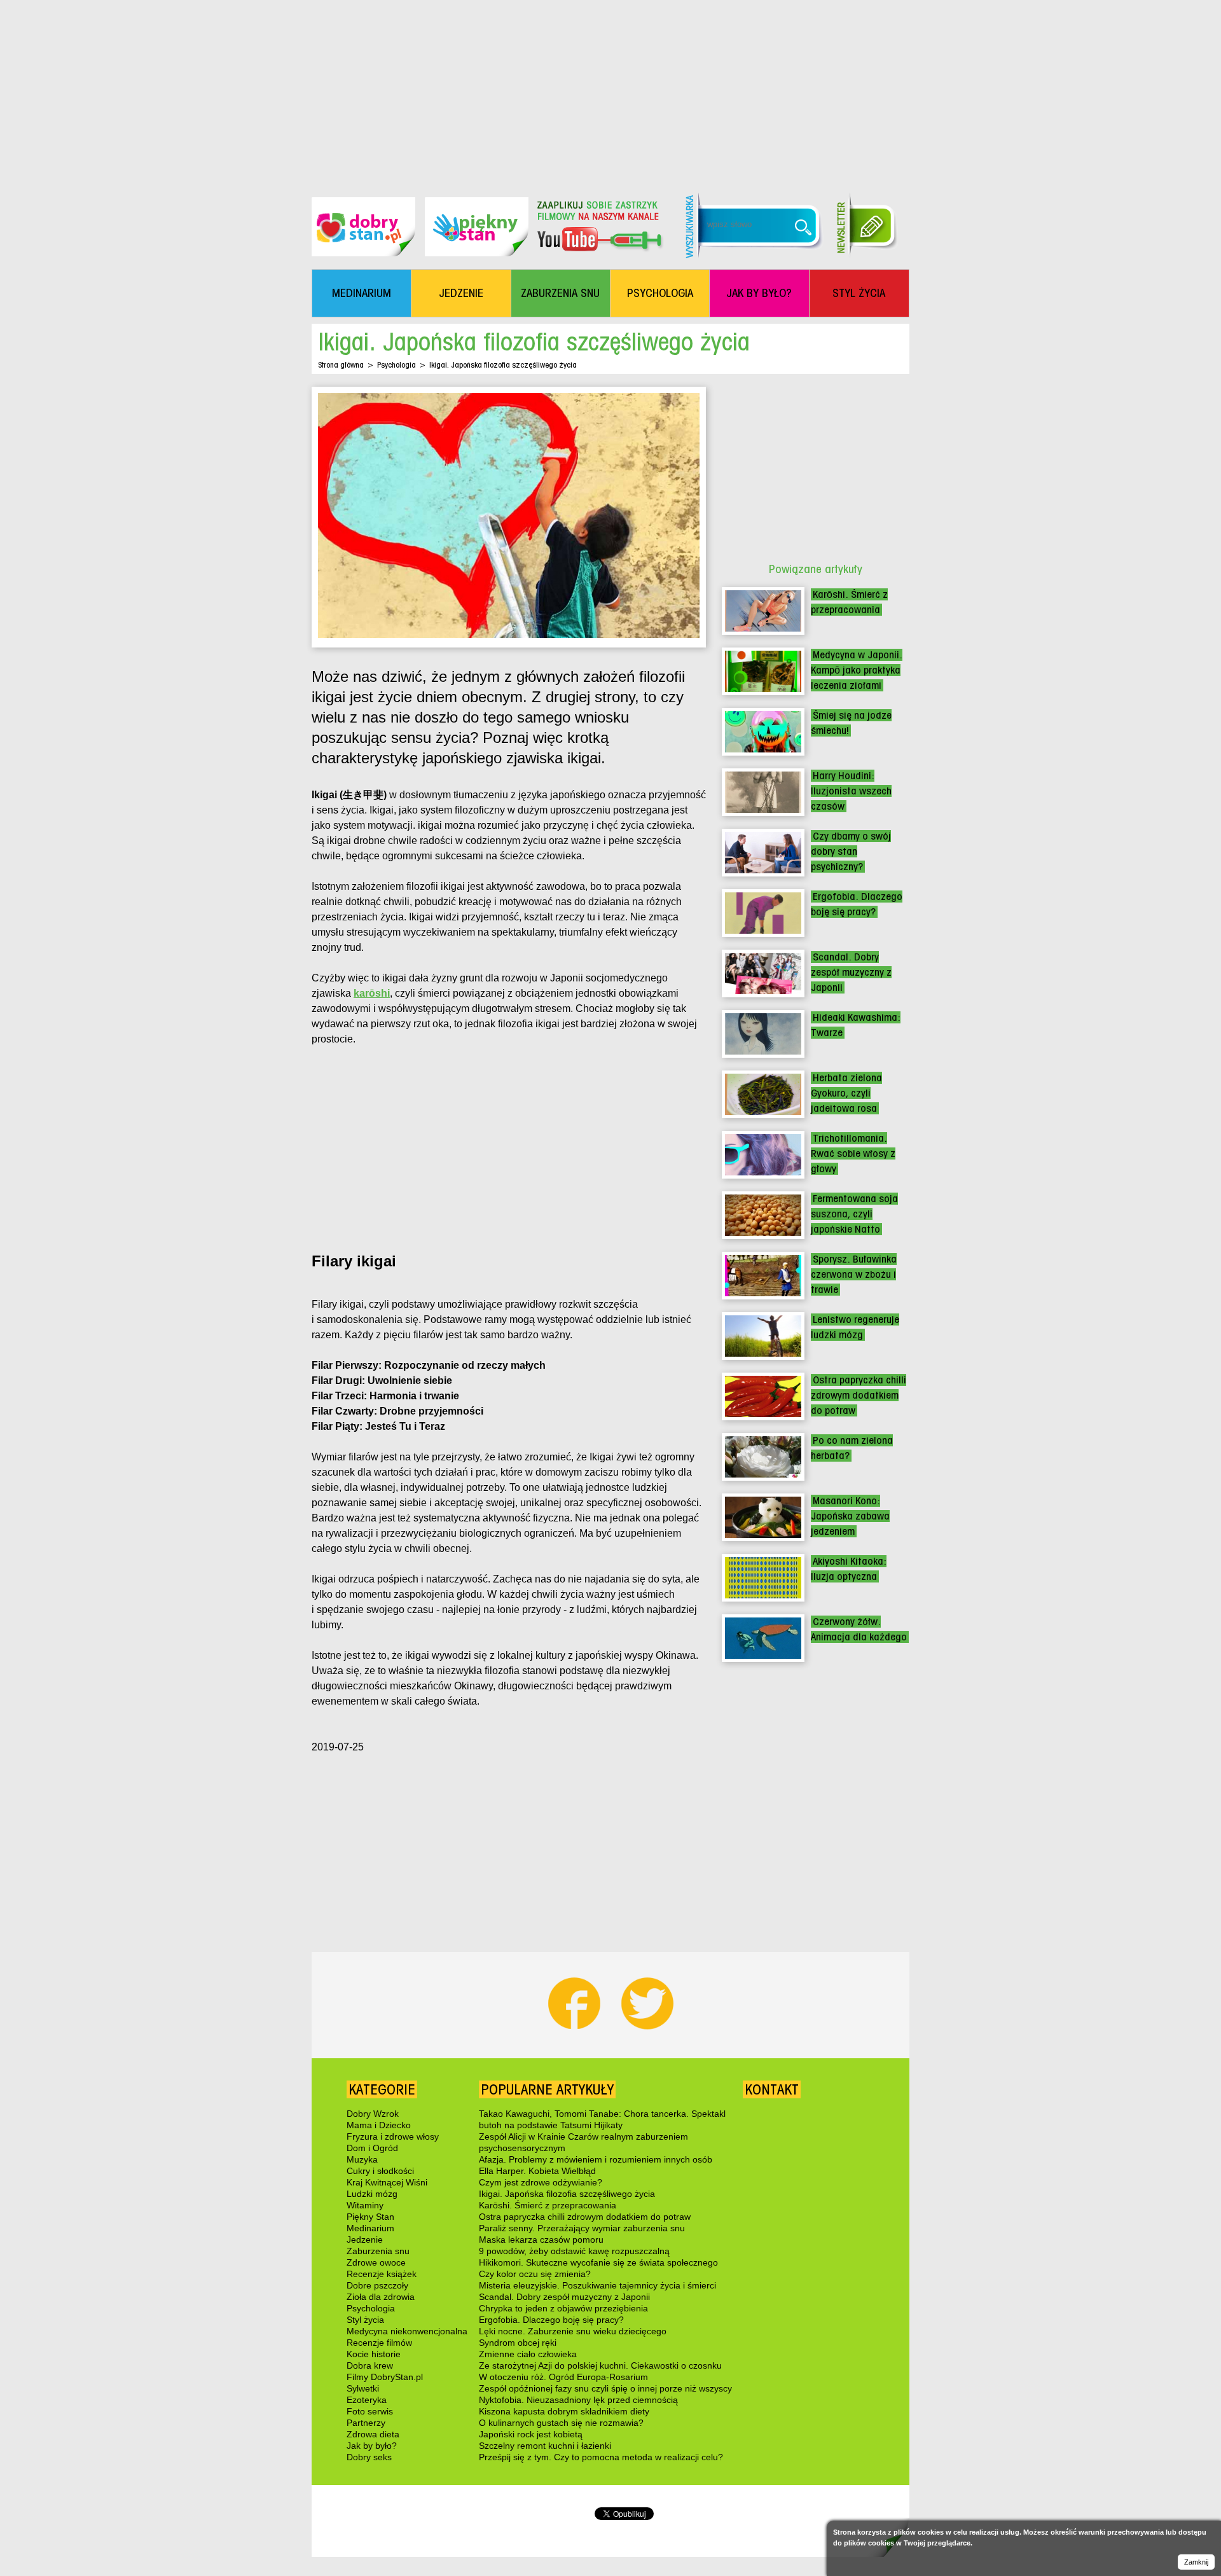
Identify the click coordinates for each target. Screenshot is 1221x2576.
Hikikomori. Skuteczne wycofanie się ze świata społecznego (598, 2262)
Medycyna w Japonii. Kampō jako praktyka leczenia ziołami (857, 670)
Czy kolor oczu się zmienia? (535, 2274)
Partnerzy (366, 2423)
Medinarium (370, 2228)
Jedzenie (365, 2240)
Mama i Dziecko (379, 2125)
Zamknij (1196, 2562)
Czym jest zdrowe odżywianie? (541, 2182)
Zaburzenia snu (378, 2251)
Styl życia (365, 2320)
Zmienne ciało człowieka (528, 2354)
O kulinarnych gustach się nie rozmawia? (561, 2423)
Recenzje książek (382, 2274)
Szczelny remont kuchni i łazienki (545, 2446)
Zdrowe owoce (376, 2262)
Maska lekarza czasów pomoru (541, 2240)
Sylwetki (363, 2388)
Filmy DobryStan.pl (385, 2377)
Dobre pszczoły (377, 2285)
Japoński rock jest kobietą (531, 2434)
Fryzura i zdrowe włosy (393, 2136)
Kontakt (772, 2089)
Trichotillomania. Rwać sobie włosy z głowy (853, 1153)
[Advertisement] (610, 89)
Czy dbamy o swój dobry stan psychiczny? (851, 851)
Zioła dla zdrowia (381, 2297)
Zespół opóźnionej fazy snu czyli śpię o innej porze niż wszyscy (605, 2388)
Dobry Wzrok (373, 2114)
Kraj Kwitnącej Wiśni (387, 2182)
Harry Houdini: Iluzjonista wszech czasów (851, 791)
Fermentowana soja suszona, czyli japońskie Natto (854, 1214)
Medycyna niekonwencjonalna (407, 2331)
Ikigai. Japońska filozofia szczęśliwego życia (567, 2194)
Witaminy (365, 2205)
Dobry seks (369, 2457)
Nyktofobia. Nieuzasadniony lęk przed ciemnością (578, 2400)
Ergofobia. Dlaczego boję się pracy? (551, 2320)
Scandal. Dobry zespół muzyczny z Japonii (851, 972)
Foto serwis (370, 2411)
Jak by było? (372, 2446)
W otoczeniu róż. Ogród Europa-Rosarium (563, 2377)
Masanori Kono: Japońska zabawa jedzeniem (850, 1516)
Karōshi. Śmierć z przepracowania (548, 2205)
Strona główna (341, 365)
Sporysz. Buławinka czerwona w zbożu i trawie (854, 1274)
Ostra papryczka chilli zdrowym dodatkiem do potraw (859, 1395)
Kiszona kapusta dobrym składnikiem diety (564, 2411)
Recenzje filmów (379, 2343)
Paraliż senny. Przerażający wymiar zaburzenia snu (582, 2228)
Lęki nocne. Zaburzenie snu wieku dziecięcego (573, 2331)
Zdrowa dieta (373, 2434)
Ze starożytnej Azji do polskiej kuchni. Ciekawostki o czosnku (600, 2365)
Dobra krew (370, 2365)
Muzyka (362, 2159)
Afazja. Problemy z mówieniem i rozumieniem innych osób (596, 2159)
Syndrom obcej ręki (518, 2343)
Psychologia (397, 365)
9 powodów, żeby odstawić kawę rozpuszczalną (574, 2251)
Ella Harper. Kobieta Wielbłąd (537, 2171)
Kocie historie (374, 2354)
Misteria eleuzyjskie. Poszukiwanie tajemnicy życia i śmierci (597, 2285)
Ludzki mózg (372, 2194)
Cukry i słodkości (380, 2171)
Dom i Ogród (372, 2148)
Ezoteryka (367, 2400)
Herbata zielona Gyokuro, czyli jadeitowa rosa (846, 1093)
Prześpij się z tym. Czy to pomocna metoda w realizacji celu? (601, 2457)
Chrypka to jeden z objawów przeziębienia (563, 2308)
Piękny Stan (370, 2217)
